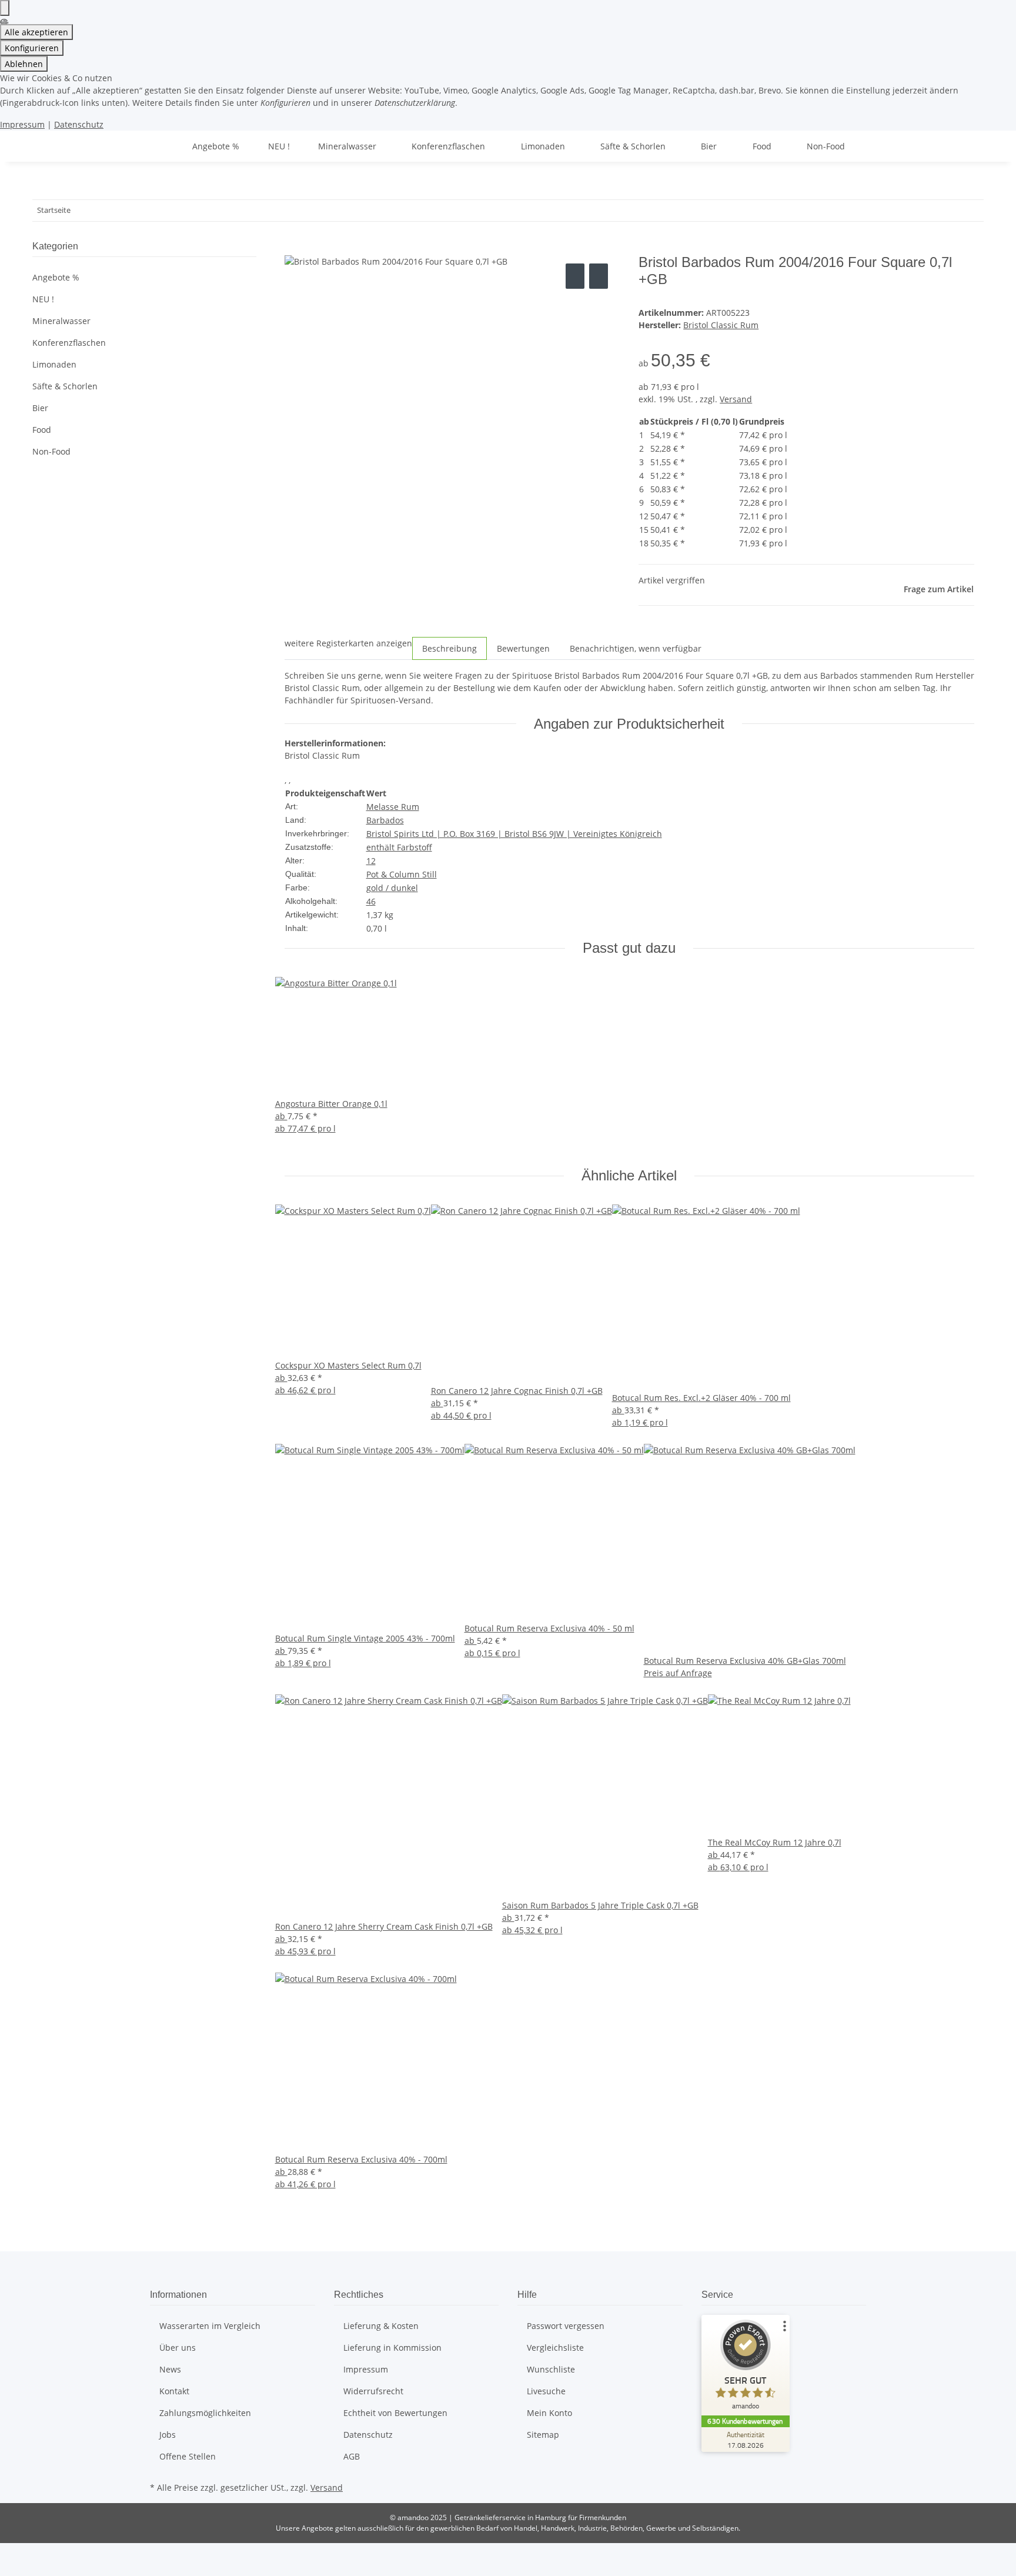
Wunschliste (551, 2369)
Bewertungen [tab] (523, 648)
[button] (144, 321)
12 (371, 861)
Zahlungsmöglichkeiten (205, 2413)
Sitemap (543, 2435)
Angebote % (56, 277)
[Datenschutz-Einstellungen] (5, 8)
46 (371, 901)
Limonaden (54, 364)
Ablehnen (24, 64)
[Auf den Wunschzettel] (599, 276)
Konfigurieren (32, 48)
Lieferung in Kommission (392, 2348)
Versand (736, 399)
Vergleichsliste (555, 2348)
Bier (40, 408)
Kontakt (174, 2391)
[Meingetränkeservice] (164, 146)
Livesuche (546, 2391)
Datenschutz (79, 124)
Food (42, 430)
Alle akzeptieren (36, 32)
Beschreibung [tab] (449, 648)
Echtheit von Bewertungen (395, 2413)
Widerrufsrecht (373, 2391)
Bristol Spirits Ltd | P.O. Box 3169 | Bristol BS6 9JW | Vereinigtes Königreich (514, 834)
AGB (352, 2456)
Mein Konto (549, 2413)
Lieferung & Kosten (381, 2326)
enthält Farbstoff (399, 847)
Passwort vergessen (566, 2326)
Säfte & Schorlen (65, 386)
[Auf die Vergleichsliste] (575, 276)
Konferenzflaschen (69, 343)
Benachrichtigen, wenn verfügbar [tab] (636, 648)
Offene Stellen (188, 2456)
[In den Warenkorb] (294, 248)
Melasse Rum (393, 807)
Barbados (385, 820)
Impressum (22, 124)
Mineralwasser (61, 321)
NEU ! (43, 299)
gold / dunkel (392, 888)
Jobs (168, 2435)
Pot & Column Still (402, 874)
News (170, 2369)
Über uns (178, 2348)
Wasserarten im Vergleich (210, 2326)
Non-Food (51, 451)
